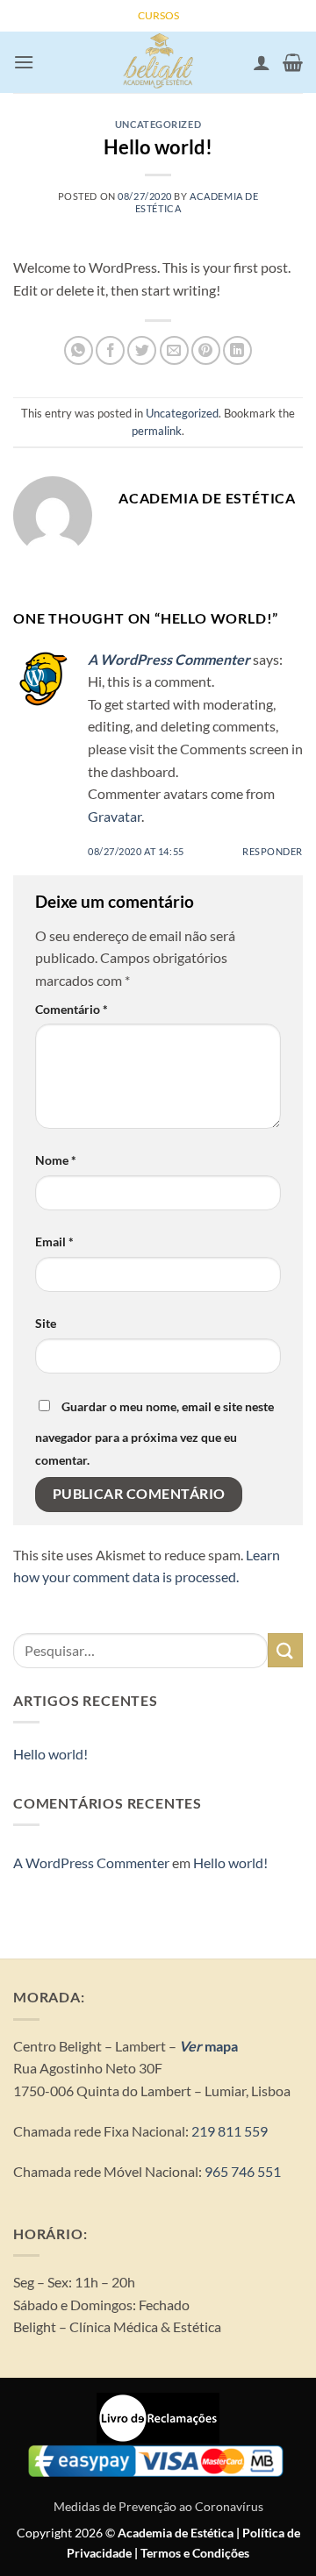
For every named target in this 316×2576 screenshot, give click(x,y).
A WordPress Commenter (169, 659)
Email (54, 1242)
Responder (273, 851)
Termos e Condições (195, 2553)
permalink (157, 431)
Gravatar (115, 816)
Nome (56, 1160)
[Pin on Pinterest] (206, 350)
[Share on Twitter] (142, 350)
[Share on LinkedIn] (237, 350)
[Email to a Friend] (174, 350)
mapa (220, 2046)
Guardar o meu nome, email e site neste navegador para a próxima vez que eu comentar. (154, 1433)
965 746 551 (243, 2171)
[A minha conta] (262, 62)
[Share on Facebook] (110, 350)
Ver (190, 2046)
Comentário (72, 1009)
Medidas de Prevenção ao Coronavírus (158, 2506)
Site (46, 1323)
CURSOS (158, 15)
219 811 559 (228, 2131)
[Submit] (285, 1650)
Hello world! (50, 1754)
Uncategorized (158, 124)
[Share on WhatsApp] (79, 350)
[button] (24, 62)
